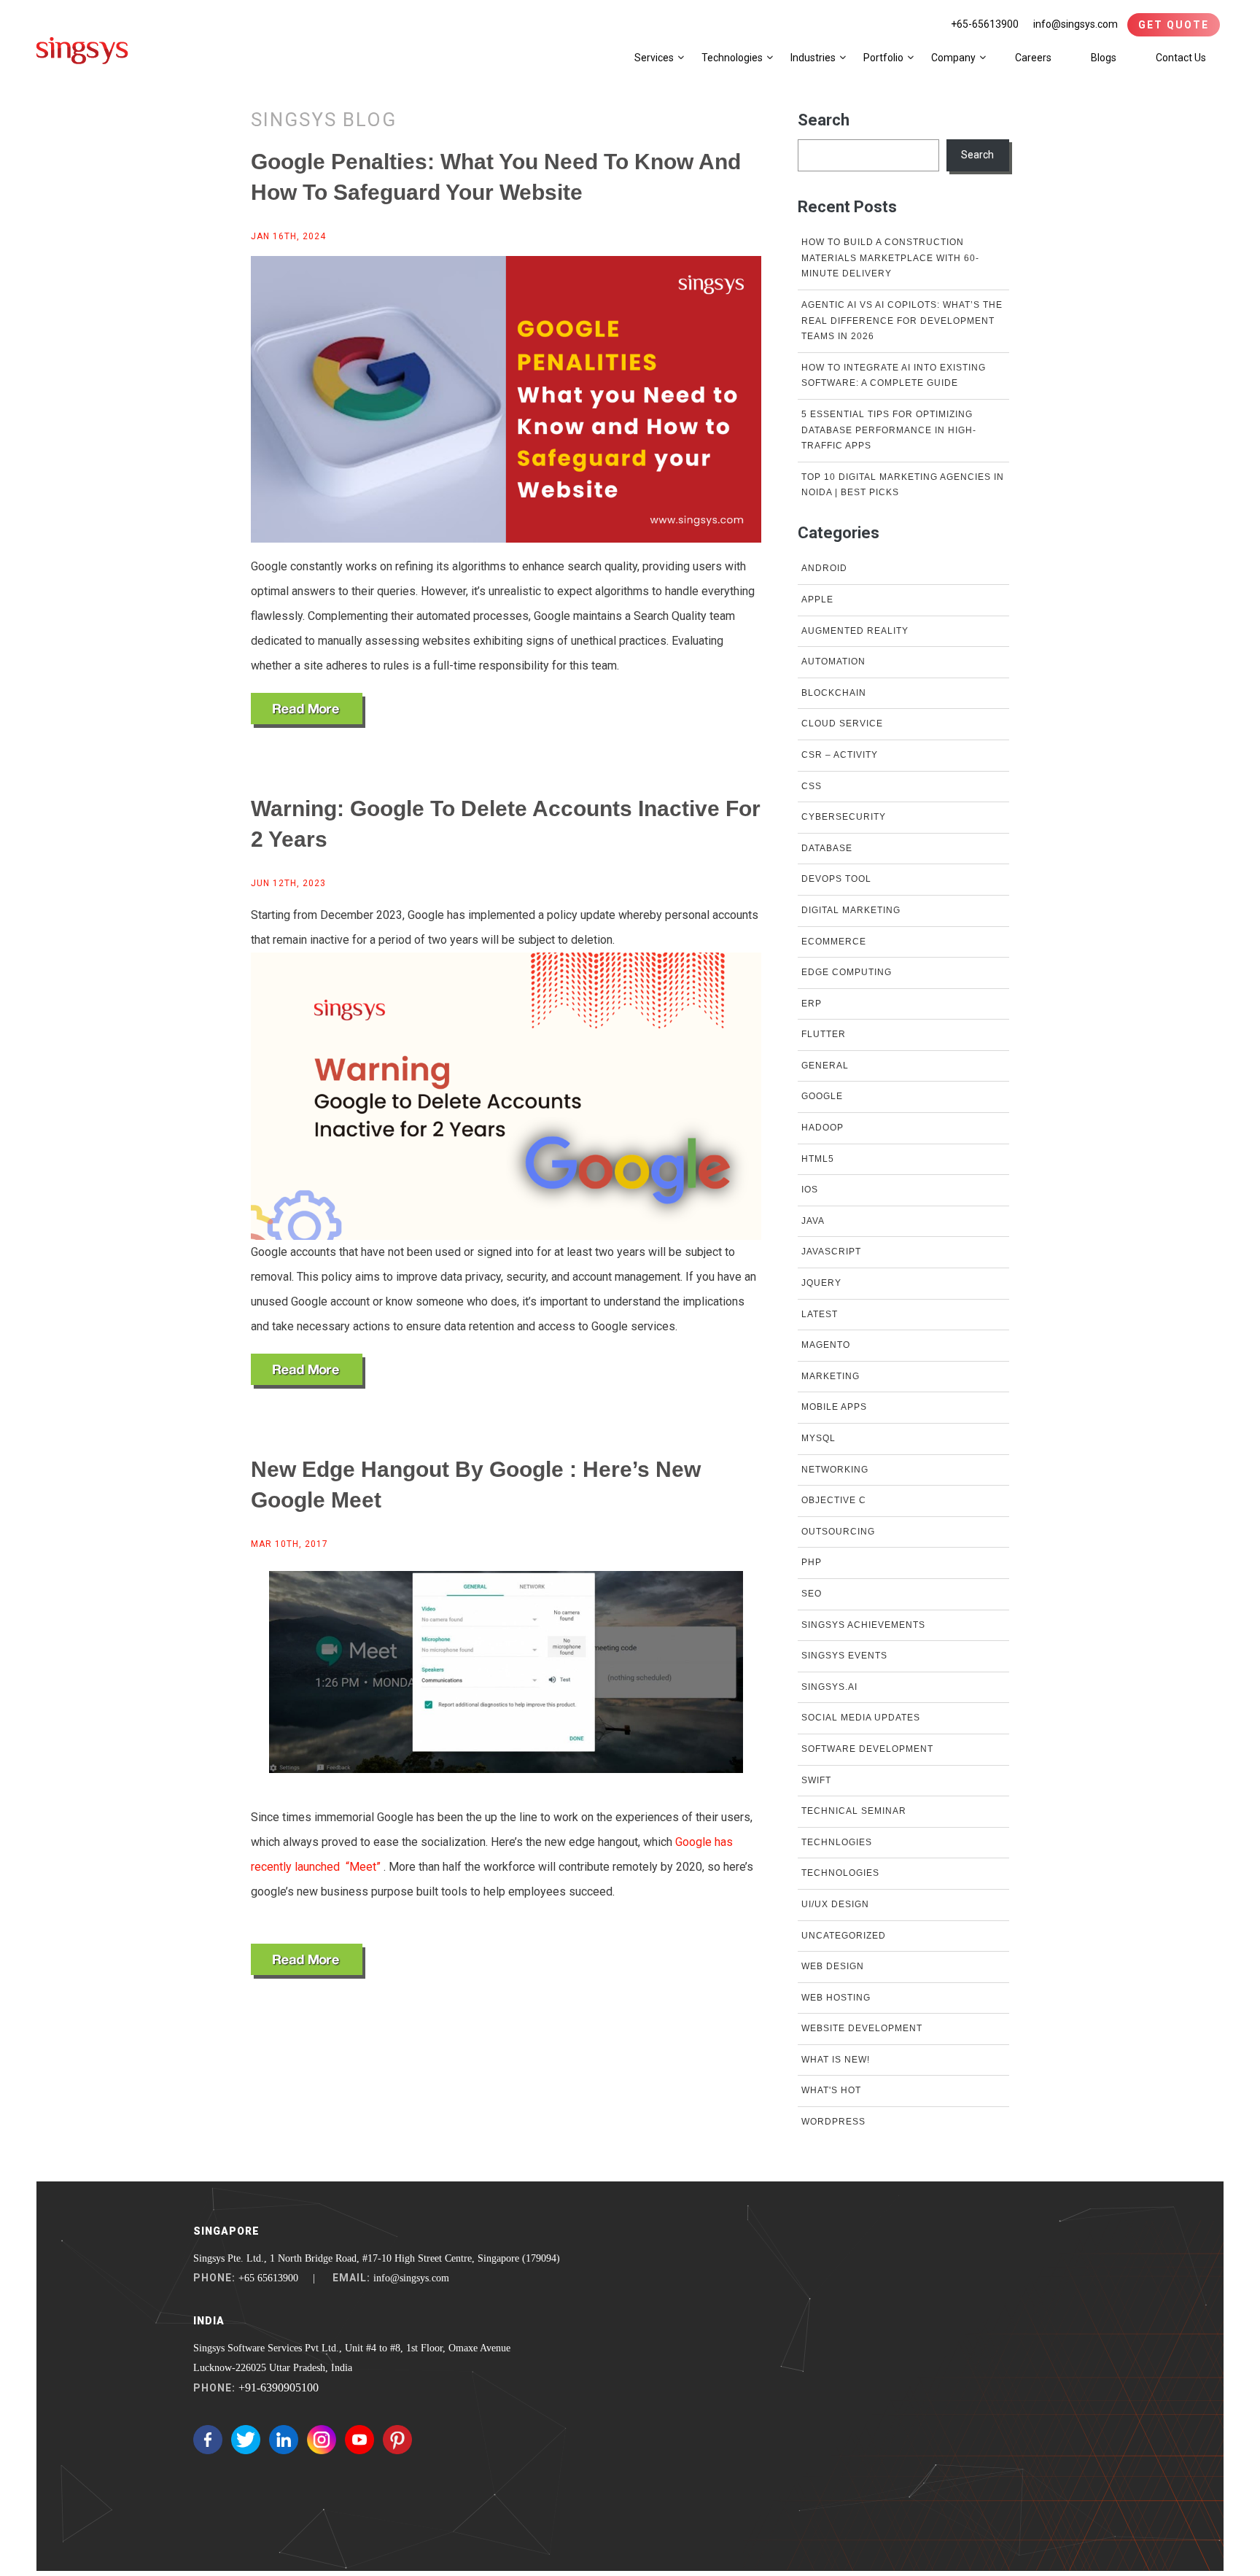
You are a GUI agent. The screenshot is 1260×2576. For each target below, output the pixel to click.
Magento (826, 1345)
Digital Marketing (851, 910)
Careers (1033, 58)
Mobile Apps (834, 1407)
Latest (820, 1314)
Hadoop (822, 1128)
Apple (817, 600)
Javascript (831, 1252)
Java (813, 1221)
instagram (322, 2440)
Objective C (834, 1500)
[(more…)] (308, 710)
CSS (812, 786)
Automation (833, 662)
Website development (862, 2028)
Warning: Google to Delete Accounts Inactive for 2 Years (506, 824)
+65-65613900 (985, 24)
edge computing (847, 972)
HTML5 (818, 1159)
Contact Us (1181, 58)
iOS (810, 1190)
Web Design (833, 1966)
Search (824, 120)
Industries (813, 58)
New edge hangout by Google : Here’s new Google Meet (476, 1485)
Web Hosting (836, 1998)
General (825, 1066)
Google (822, 1096)
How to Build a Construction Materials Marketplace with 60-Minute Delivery (890, 258)
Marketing (831, 1376)
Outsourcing (838, 1532)
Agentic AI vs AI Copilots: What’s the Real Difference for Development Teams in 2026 (902, 321)
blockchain (834, 693)
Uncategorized (844, 1936)
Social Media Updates (861, 1718)
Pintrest (397, 2440)
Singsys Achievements (863, 1625)
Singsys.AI (829, 1687)
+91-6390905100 (279, 2387)
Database (827, 848)
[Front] (82, 50)
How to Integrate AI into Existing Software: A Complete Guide (894, 376)
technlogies (837, 1842)
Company (953, 58)
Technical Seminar (854, 1811)
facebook (208, 2440)
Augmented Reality (855, 631)
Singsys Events (844, 1656)
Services (654, 58)
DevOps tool (836, 879)
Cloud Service (842, 723)
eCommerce (834, 942)
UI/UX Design (835, 1904)
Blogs (1104, 58)
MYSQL (818, 1438)
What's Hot (831, 2090)
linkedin (284, 2440)
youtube (359, 2440)
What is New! (836, 2060)
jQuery (821, 1283)
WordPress (833, 2122)
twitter (246, 2440)
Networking (835, 1470)
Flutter (824, 1034)
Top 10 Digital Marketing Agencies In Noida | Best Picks (903, 485)
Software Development (867, 1749)
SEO (812, 1594)
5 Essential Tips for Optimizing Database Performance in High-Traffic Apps (889, 430)
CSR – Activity (840, 755)
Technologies (732, 58)
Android (824, 568)
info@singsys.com (1076, 24)
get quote (1174, 25)
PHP (812, 1562)
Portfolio (883, 58)
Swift (816, 1780)
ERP (812, 1004)
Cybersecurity (844, 817)
